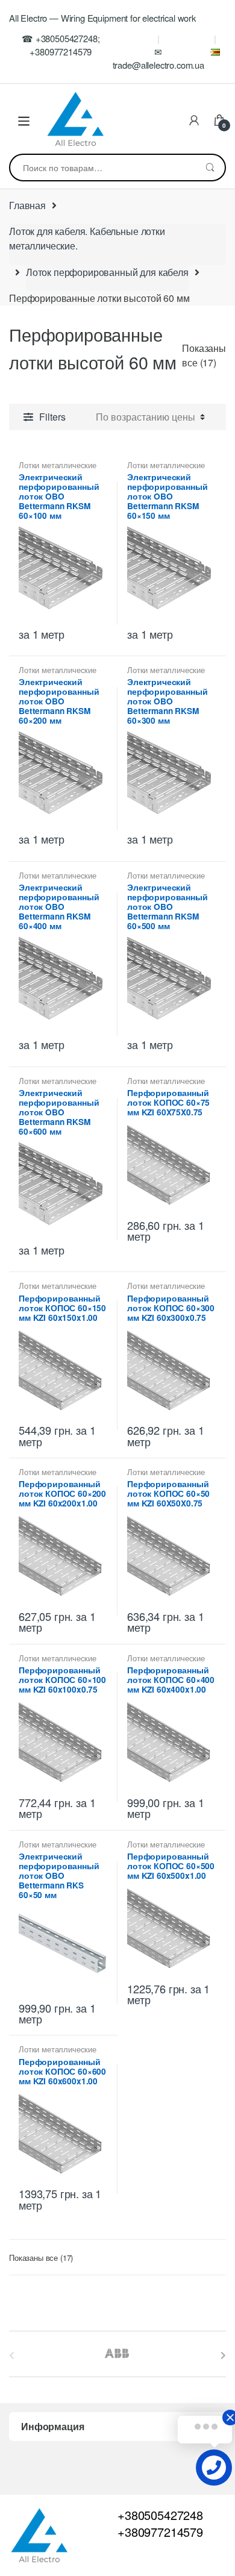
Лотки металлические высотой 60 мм (58, 469)
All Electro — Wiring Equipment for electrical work (102, 18)
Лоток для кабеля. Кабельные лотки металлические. (87, 238)
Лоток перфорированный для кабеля (107, 272)
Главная (27, 205)
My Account (194, 121)
